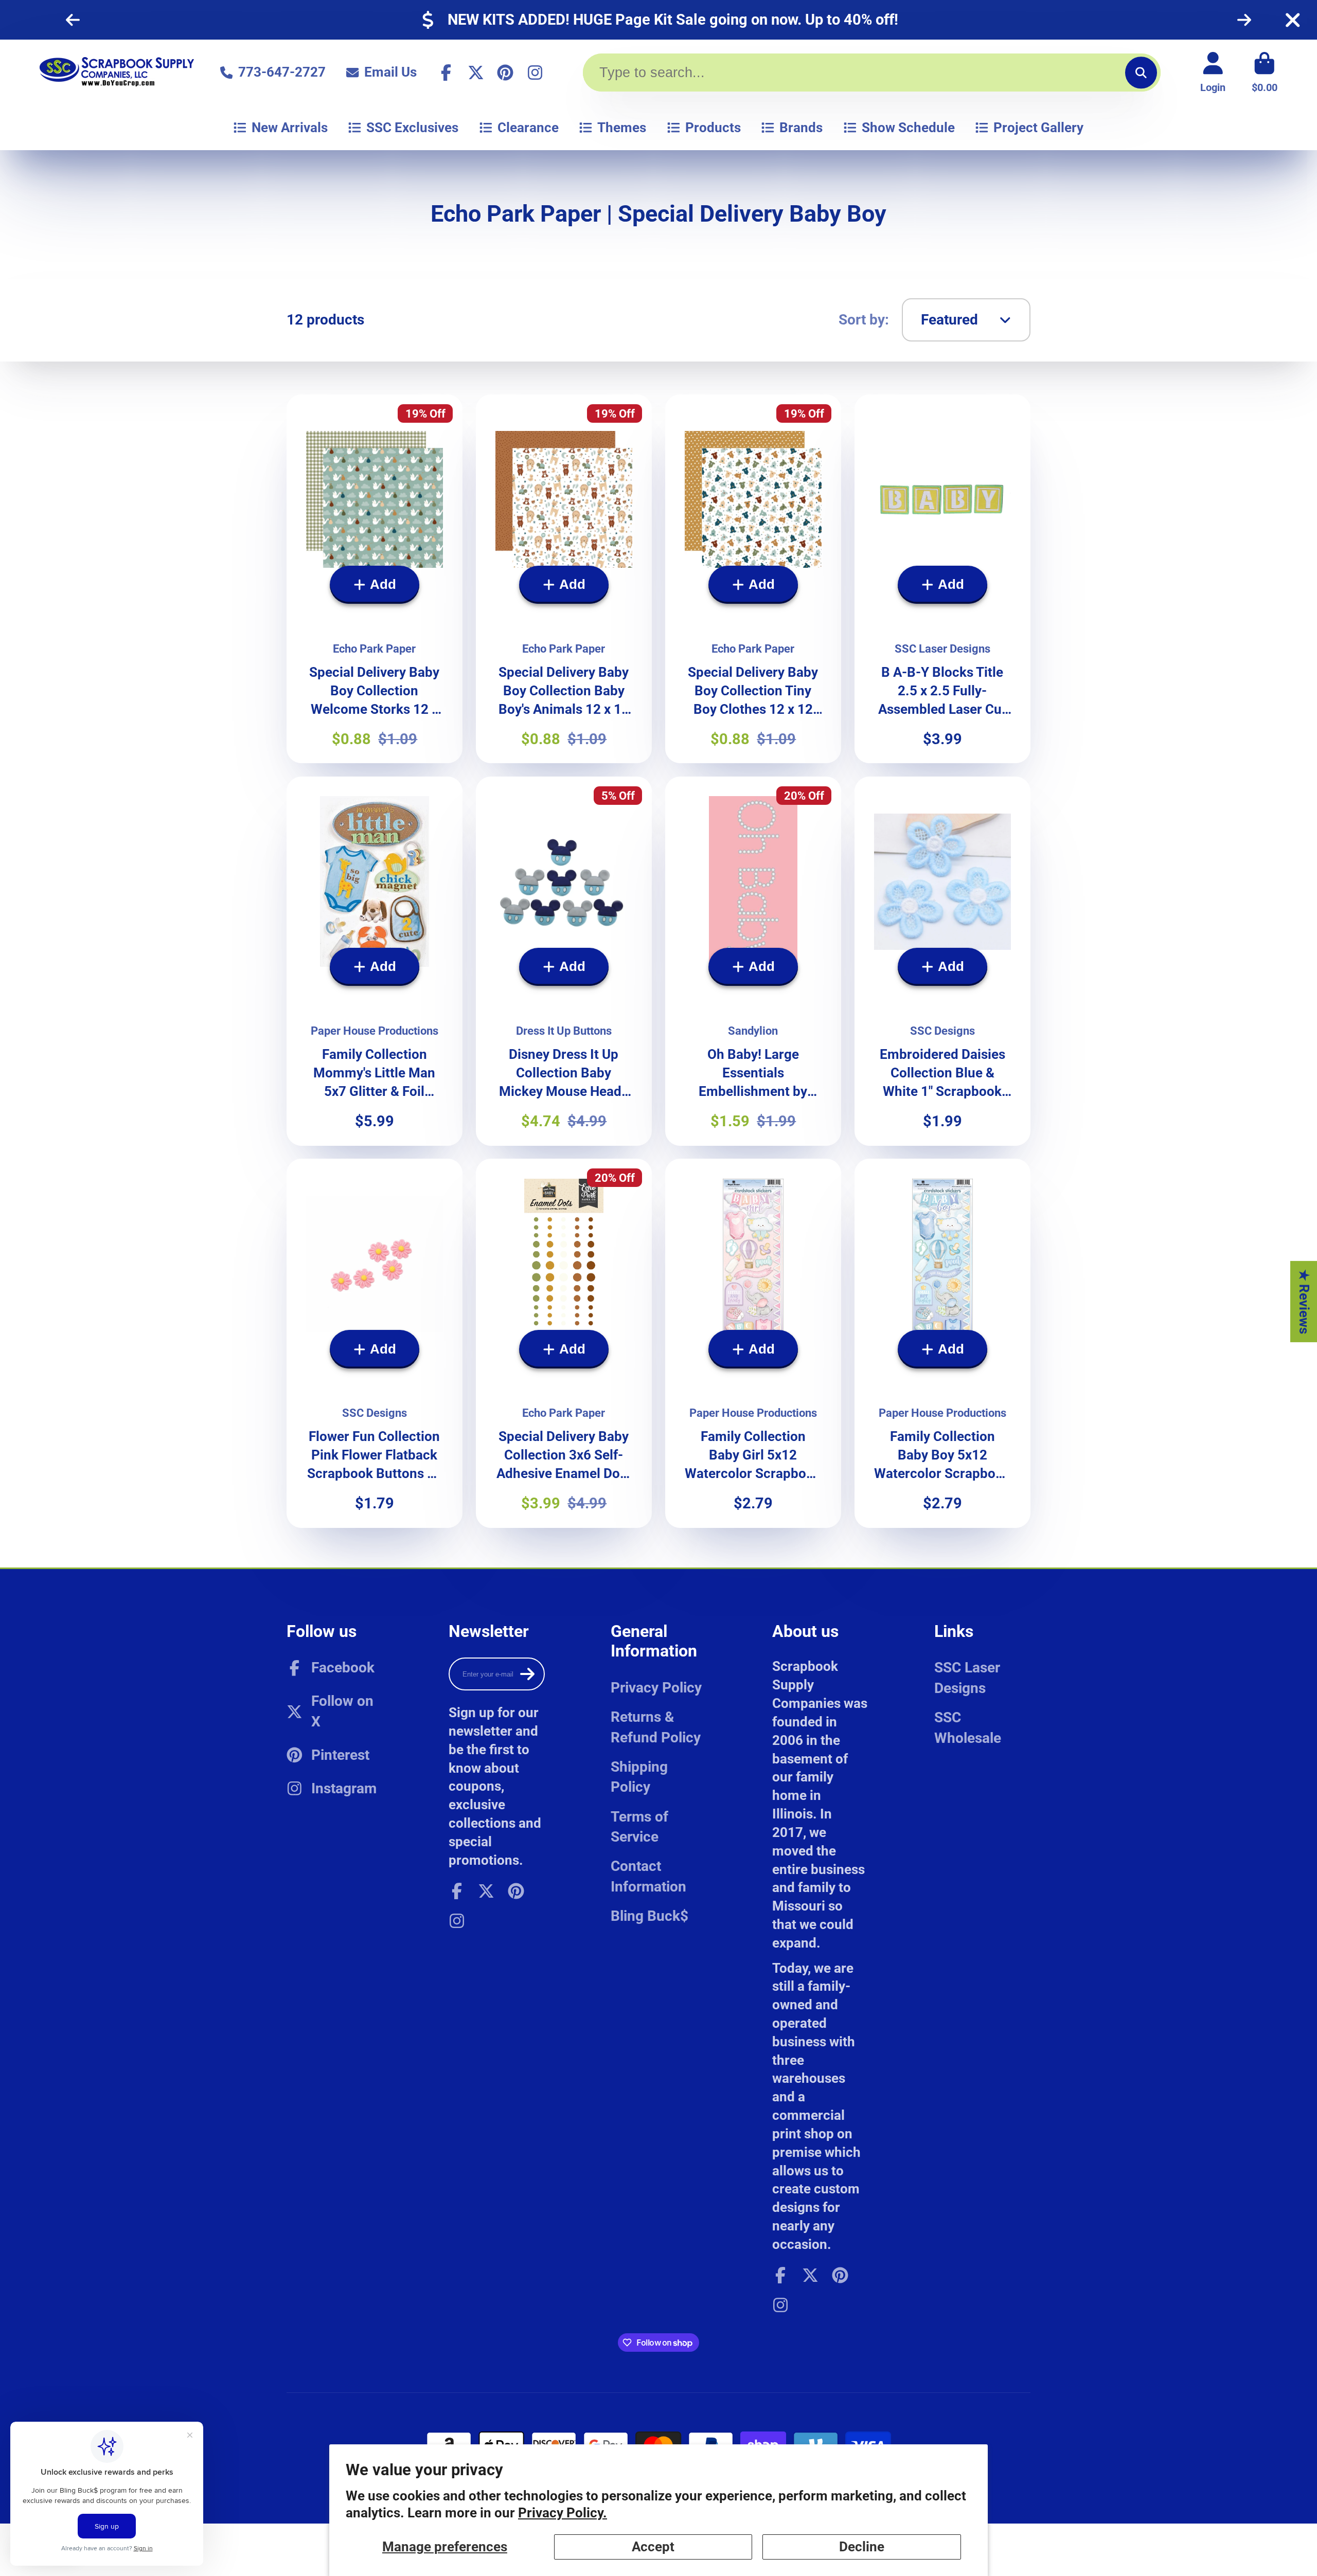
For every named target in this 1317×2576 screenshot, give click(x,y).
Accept (653, 2547)
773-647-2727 (282, 72)
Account (1213, 72)
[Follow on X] (476, 73)
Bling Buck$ (649, 1916)
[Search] (1141, 72)
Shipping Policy (639, 1777)
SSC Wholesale (968, 1727)
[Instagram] (535, 73)
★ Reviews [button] (1304, 1301)
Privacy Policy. (563, 2513)
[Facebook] (446, 73)
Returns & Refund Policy (656, 1727)
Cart (1265, 72)
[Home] (117, 72)
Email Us (390, 72)
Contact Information (648, 1876)
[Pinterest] (505, 73)
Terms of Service (639, 1827)
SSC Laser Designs (967, 1678)
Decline (862, 2547)
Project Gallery (1038, 128)
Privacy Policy (656, 1688)
